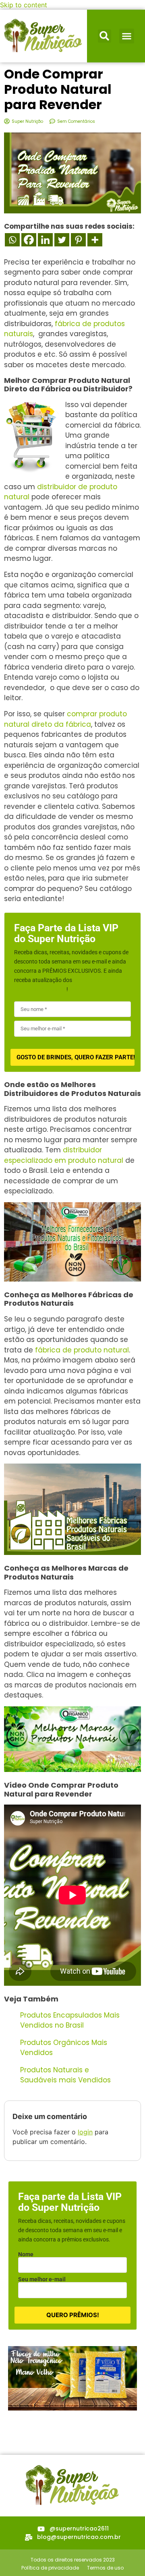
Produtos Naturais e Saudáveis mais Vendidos (65, 2075)
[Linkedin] (45, 240)
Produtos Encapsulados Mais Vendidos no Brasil (70, 2020)
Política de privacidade (50, 2568)
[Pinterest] (78, 240)
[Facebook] (29, 240)
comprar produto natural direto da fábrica (65, 719)
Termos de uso (105, 2568)
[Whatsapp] (12, 240)
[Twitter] (62, 240)
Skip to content (24, 5)
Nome (26, 2254)
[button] (105, 36)
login (85, 2132)
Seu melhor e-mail (42, 2279)
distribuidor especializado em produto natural (64, 1155)
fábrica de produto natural (81, 1350)
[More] (95, 240)
